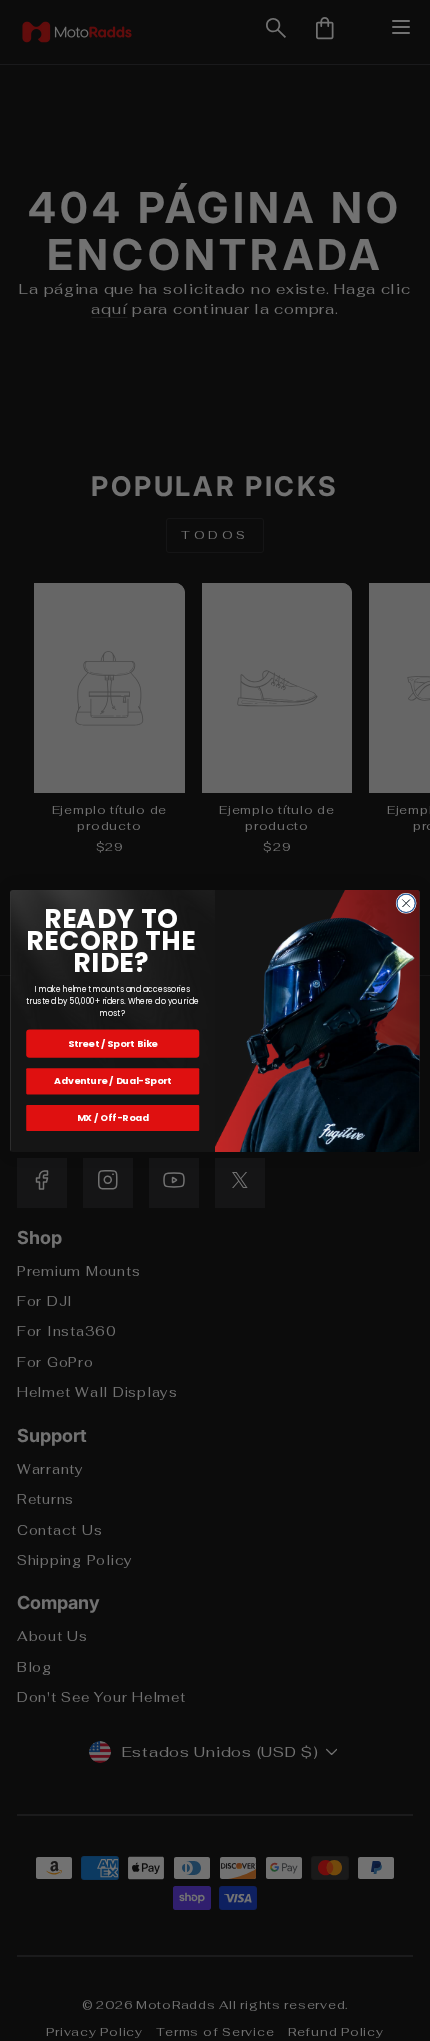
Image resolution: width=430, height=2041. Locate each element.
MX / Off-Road (113, 1117)
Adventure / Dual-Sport (112, 1080)
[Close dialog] (406, 903)
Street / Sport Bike (113, 1042)
